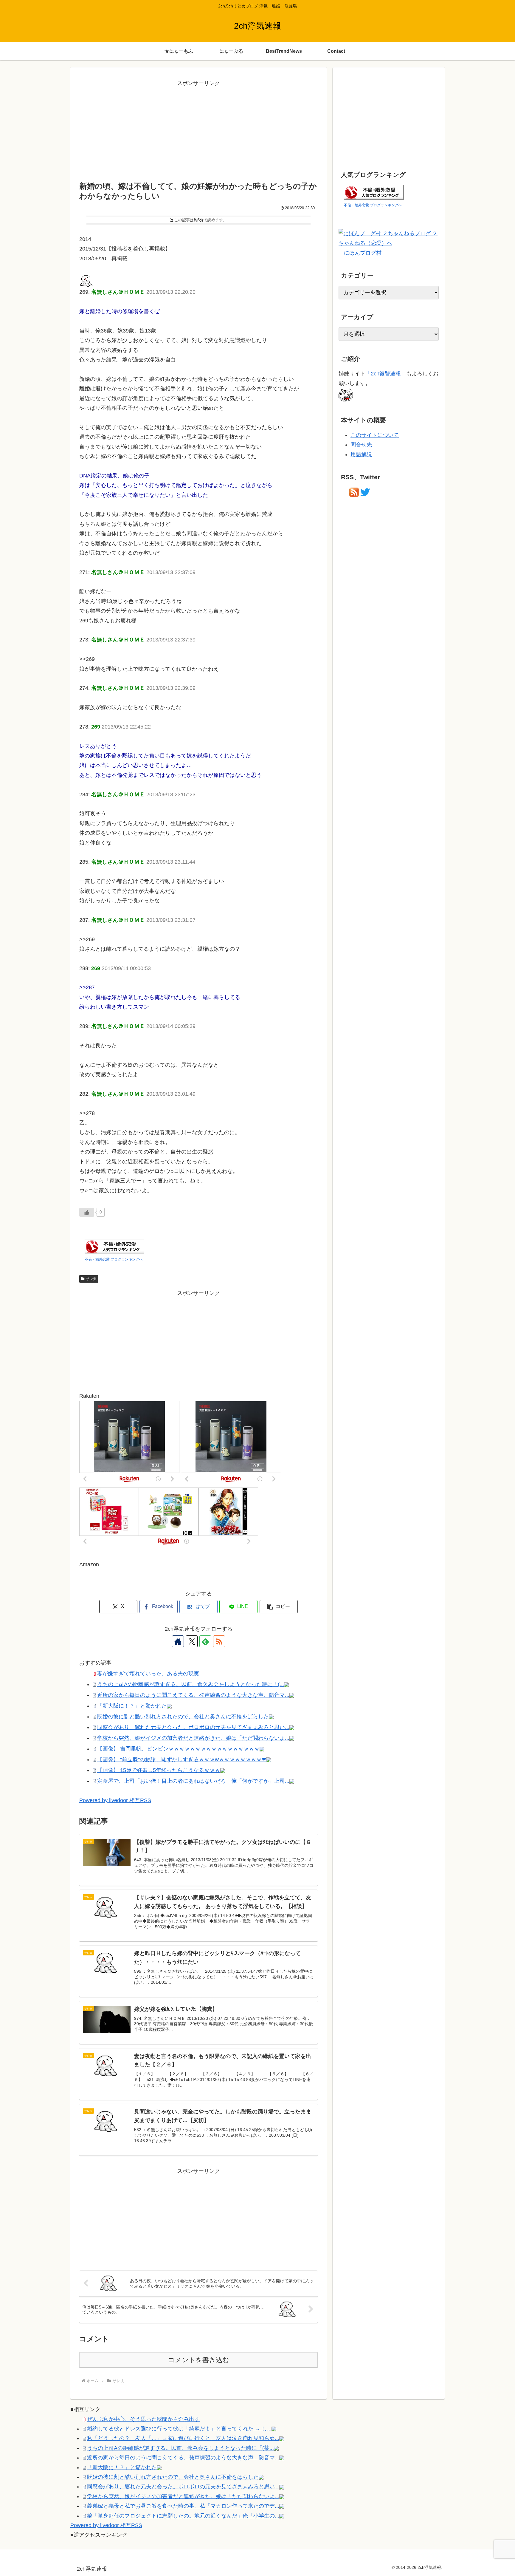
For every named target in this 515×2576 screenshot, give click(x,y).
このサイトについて (375, 435)
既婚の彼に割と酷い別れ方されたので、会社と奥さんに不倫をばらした (173, 2477)
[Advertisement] (198, 130)
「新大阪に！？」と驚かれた (132, 1706)
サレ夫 (91, 1279)
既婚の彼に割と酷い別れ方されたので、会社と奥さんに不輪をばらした (183, 1717)
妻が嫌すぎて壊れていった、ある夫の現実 (148, 1674)
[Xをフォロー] (192, 1641)
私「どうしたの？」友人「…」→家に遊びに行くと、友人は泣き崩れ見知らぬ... (183, 2438)
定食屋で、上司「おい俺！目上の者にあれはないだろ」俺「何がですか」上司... (193, 1781)
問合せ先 (361, 445)
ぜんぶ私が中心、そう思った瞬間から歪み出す (143, 2419)
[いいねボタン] (87, 1212)
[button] (279, 1607)
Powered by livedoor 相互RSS (115, 1800)
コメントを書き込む (199, 2360)
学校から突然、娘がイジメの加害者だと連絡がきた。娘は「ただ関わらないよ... (193, 1738)
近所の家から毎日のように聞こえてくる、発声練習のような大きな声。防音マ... (193, 1695)
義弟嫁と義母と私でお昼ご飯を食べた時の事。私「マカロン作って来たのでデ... (183, 2506)
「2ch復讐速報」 (386, 374)
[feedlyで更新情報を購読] (205, 1641)
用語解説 (361, 454)
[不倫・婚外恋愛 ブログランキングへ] (114, 1246)
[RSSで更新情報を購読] (219, 1641)
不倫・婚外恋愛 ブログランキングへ (114, 1259)
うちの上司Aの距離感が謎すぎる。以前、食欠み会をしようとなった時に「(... (191, 1684)
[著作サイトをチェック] (178, 1641)
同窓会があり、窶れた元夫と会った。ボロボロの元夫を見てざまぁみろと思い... (193, 1727)
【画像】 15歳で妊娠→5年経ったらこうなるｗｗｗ (159, 1770)
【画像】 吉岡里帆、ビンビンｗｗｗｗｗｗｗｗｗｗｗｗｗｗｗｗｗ (178, 1749)
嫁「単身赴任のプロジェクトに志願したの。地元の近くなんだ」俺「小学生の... (183, 2516)
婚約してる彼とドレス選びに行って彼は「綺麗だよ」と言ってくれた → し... (179, 2429)
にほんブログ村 (363, 253)
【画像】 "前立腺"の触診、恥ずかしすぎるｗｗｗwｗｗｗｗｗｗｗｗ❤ (182, 1759)
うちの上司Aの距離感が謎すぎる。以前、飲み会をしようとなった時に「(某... (180, 2448)
